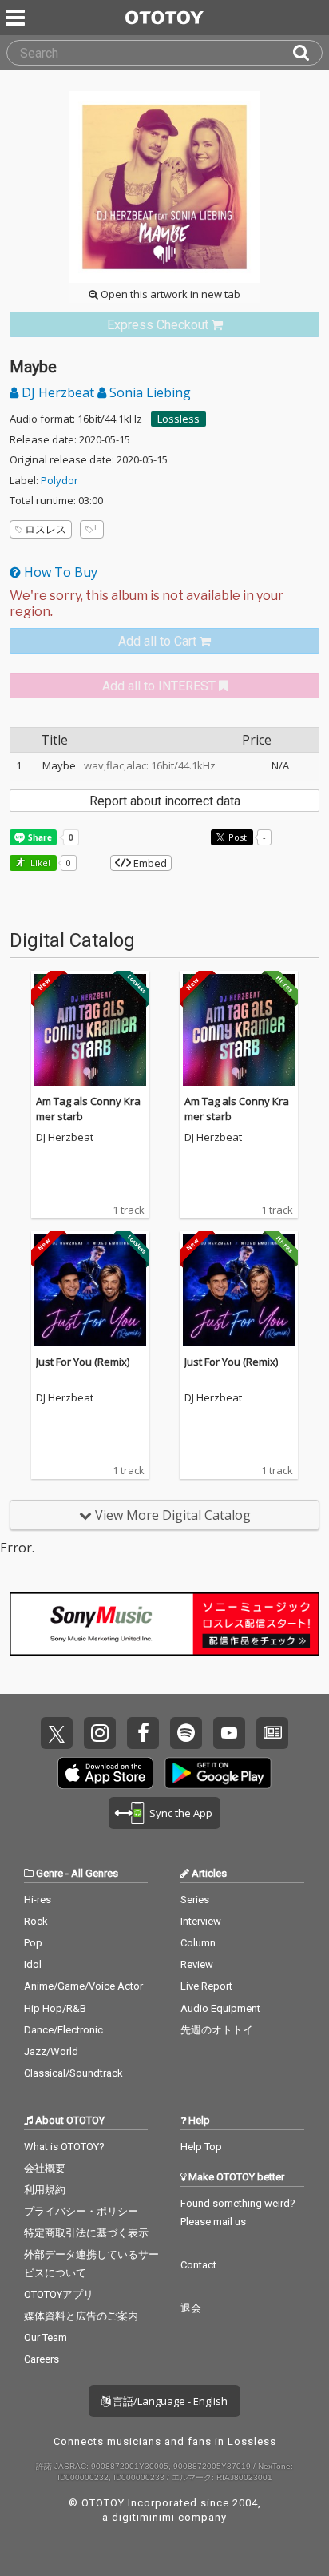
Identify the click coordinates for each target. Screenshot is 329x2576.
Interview (201, 1921)
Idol (33, 1964)
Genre (50, 1873)
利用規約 (45, 2190)
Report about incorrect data (165, 801)
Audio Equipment (220, 2008)
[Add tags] (92, 529)
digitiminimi (143, 2517)
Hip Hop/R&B (55, 2008)
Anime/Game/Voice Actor (83, 1986)
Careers (42, 2359)
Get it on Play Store (218, 1773)
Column (198, 1943)
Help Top (201, 2147)
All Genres (95, 1873)
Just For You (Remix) (83, 1362)
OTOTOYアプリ (59, 2294)
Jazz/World (51, 2051)
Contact (198, 2265)
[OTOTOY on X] (57, 1733)
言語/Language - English (169, 2401)
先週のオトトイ (217, 2030)
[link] (164, 325)
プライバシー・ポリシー (81, 2211)
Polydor (59, 480)
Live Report (206, 1986)
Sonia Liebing (149, 392)
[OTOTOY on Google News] (272, 1733)
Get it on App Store (105, 1773)
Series (195, 1900)
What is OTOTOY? (64, 2147)
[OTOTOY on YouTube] (229, 1733)
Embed (149, 863)
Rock (36, 1921)
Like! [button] (39, 863)
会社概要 (45, 2168)
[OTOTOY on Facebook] (143, 1733)
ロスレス (46, 529)
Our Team (46, 2337)
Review (197, 1964)
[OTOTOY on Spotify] (186, 1733)
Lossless (178, 419)
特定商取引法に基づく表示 (86, 2233)
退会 (191, 2308)
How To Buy (59, 572)
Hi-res (38, 1900)
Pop (33, 1943)
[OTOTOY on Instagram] (100, 1733)
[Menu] (17, 18)
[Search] (307, 53)
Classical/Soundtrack (73, 2073)
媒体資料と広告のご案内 (81, 2316)
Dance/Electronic (63, 2030)
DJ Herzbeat (58, 392)
